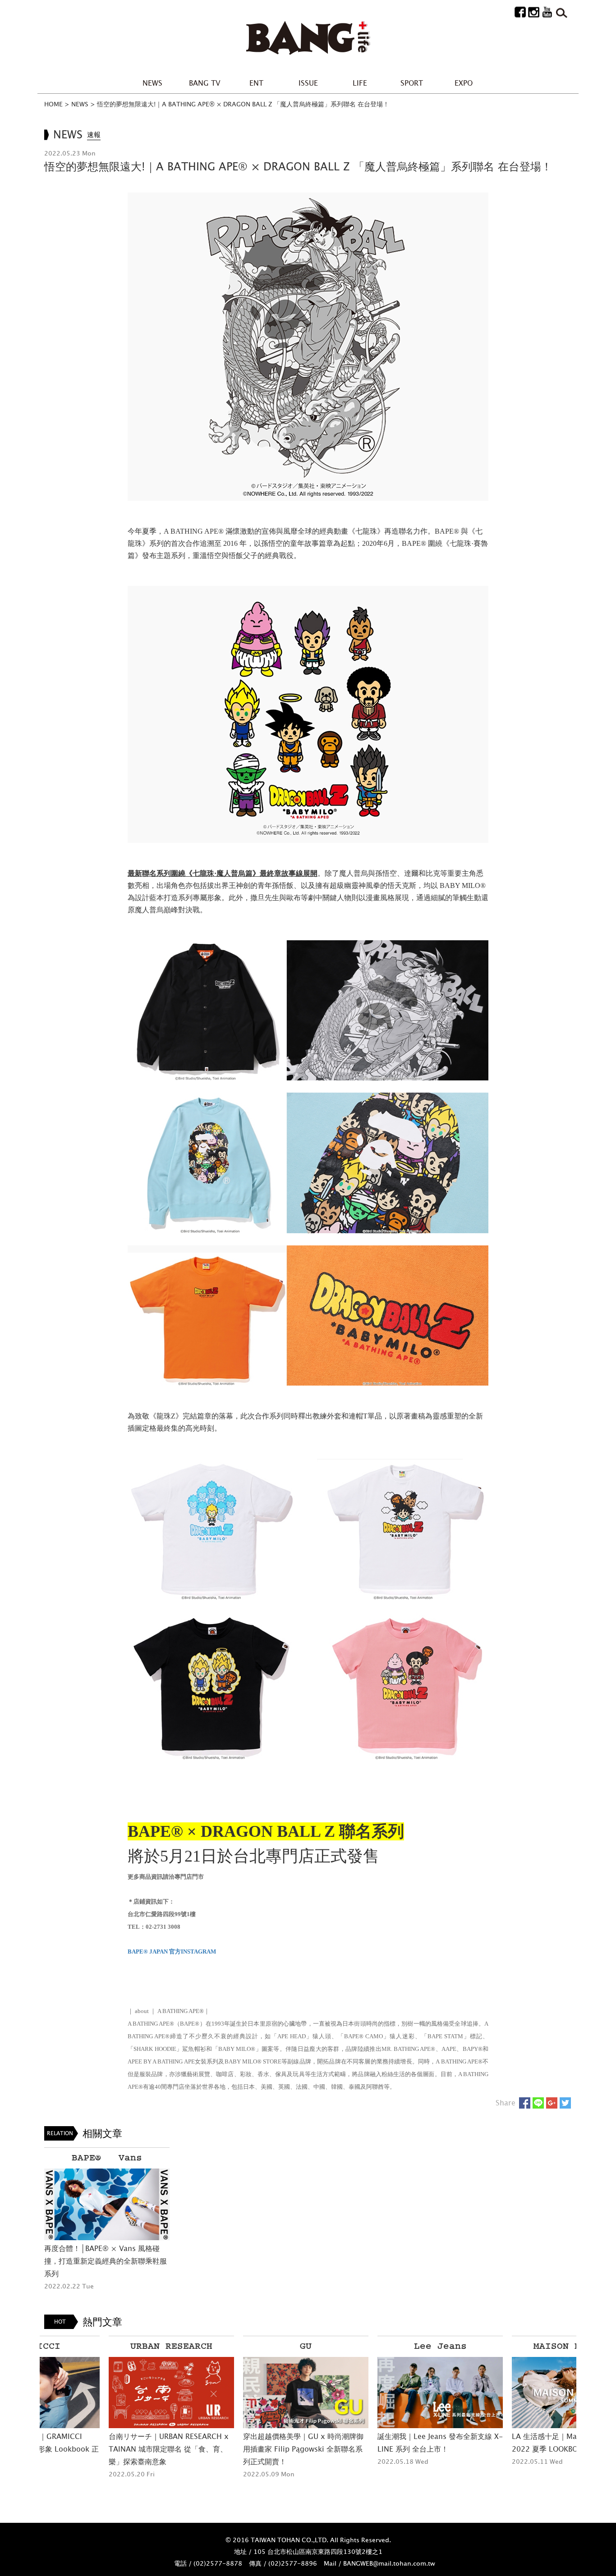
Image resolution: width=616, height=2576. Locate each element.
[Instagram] (534, 11)
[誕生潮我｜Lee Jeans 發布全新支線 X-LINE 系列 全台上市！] (376, 2393)
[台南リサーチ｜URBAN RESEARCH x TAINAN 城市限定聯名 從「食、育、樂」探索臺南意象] (107, 2393)
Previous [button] (27, 2416)
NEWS (152, 83)
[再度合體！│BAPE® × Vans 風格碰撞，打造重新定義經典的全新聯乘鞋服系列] (107, 2204)
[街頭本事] (308, 38)
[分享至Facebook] (525, 2103)
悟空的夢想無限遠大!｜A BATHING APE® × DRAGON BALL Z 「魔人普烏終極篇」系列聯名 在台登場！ (243, 104)
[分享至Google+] (552, 2103)
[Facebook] (520, 11)
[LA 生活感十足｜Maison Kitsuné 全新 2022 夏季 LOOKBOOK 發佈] (510, 2393)
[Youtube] (547, 11)
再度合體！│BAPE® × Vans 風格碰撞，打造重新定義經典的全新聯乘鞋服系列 (106, 2261)
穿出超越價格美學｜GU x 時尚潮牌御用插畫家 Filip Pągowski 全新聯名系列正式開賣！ (239, 2449)
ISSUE (308, 83)
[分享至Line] (538, 2103)
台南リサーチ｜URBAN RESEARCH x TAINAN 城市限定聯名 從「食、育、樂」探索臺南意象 (104, 2449)
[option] (107, 2220)
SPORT (412, 83)
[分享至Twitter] (565, 2103)
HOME (53, 104)
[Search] (561, 11)
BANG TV (205, 83)
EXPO (464, 83)
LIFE (360, 83)
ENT (256, 83)
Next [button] (589, 2416)
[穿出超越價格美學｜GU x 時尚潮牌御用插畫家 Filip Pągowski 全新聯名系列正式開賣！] (241, 2393)
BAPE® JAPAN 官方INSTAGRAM (172, 1951)
